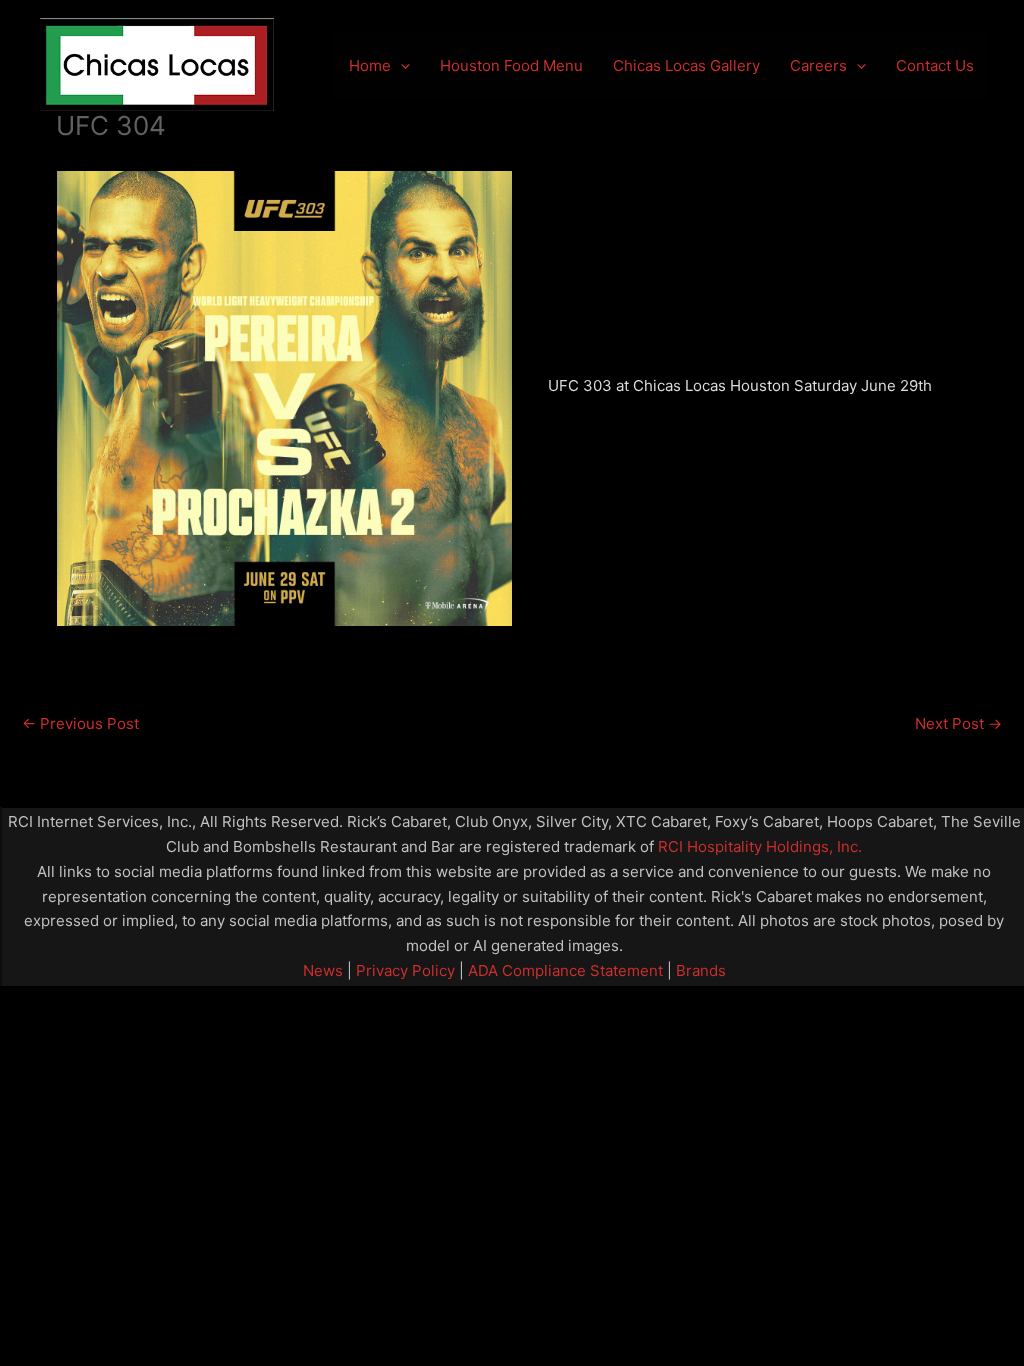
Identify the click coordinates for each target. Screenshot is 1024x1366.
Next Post (958, 723)
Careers (818, 65)
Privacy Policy (403, 970)
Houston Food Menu (511, 65)
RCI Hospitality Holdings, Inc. (760, 846)
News (323, 970)
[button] (400, 66)
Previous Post (80, 723)
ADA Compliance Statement (565, 970)
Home (370, 65)
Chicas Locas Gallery (686, 65)
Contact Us (935, 65)
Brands (701, 970)
